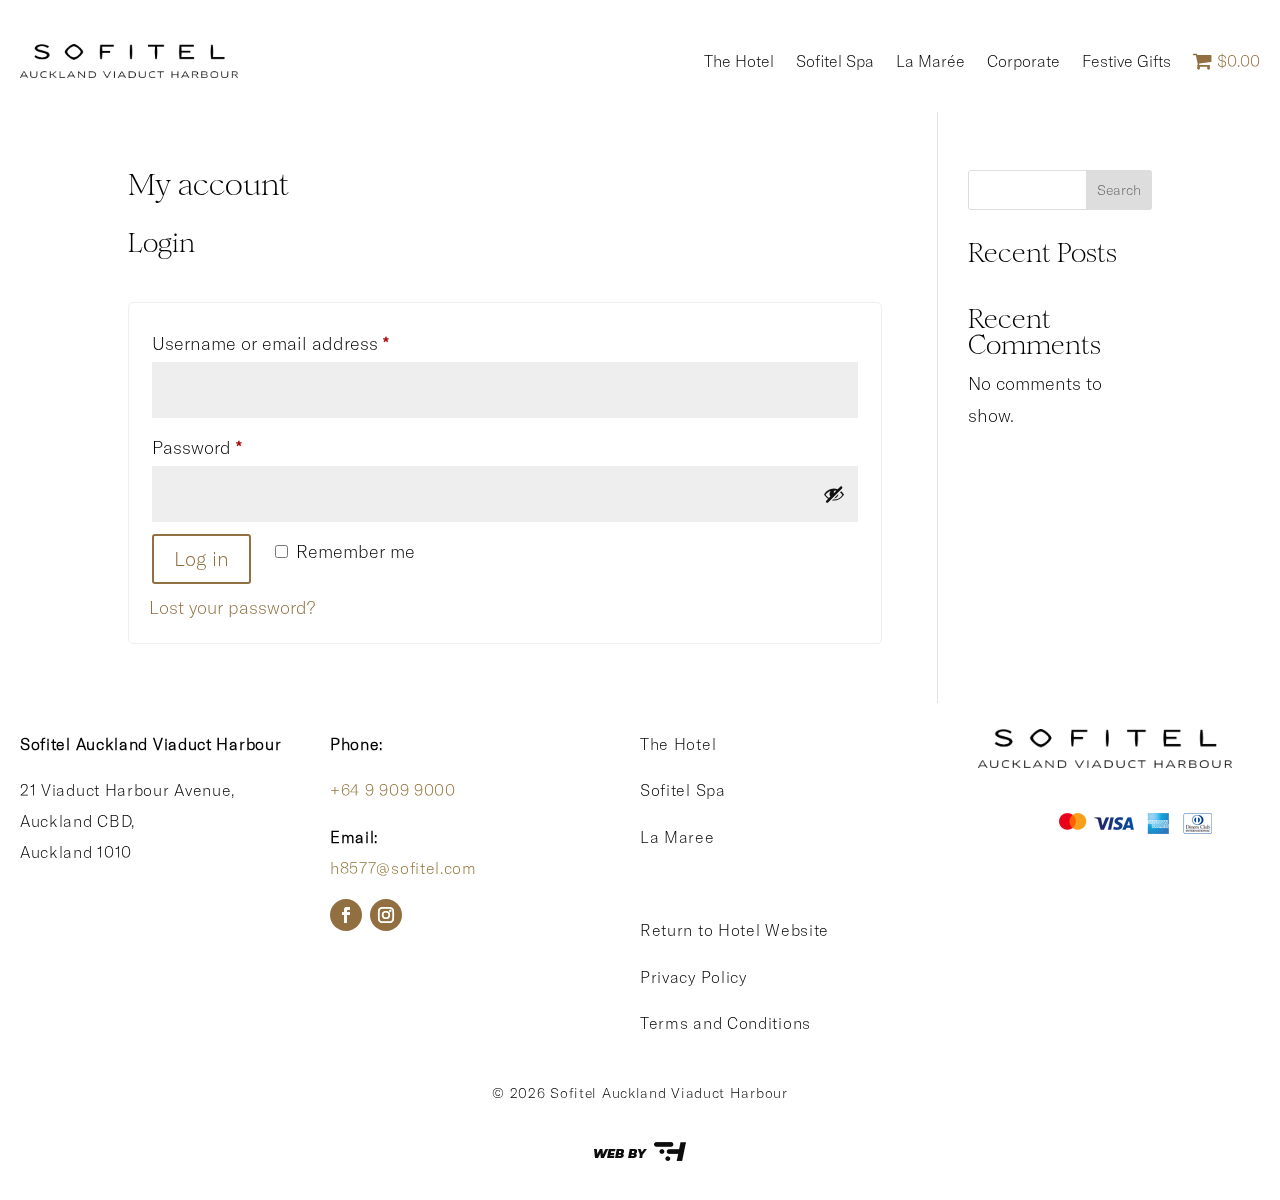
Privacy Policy (693, 977)
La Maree (677, 837)
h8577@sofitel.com (403, 868)
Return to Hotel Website (734, 930)
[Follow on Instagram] (386, 915)
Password (234, 447)
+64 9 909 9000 (393, 790)
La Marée (930, 61)
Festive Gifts (1126, 61)
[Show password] (834, 494)
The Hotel (739, 61)
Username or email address (307, 343)
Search (1119, 190)
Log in (201, 558)
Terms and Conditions (725, 1023)
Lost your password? (232, 607)
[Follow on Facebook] (346, 915)
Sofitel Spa (835, 61)
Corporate (1023, 61)
